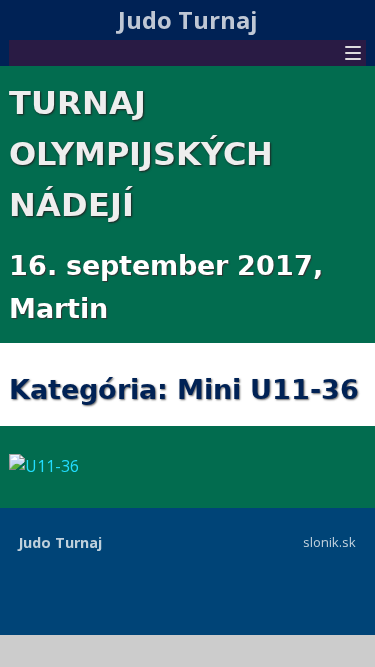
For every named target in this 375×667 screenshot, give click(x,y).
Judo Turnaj (188, 19)
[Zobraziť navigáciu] (353, 55)
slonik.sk (329, 542)
